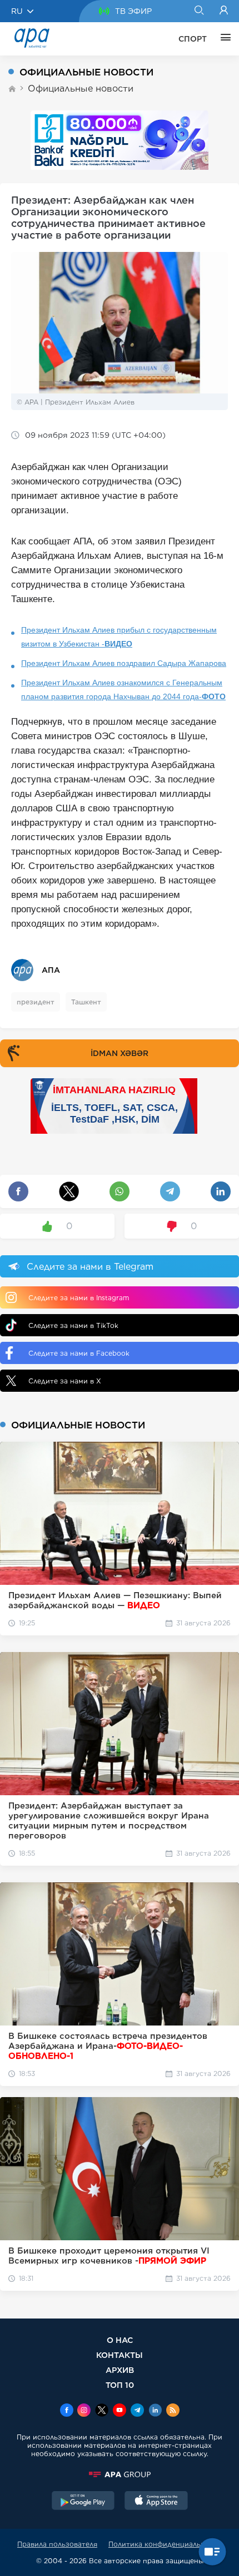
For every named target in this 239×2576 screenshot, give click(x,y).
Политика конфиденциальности (165, 2544)
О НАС (120, 2340)
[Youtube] (120, 2411)
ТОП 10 (120, 2385)
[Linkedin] (155, 2411)
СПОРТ (193, 39)
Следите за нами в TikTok (73, 1325)
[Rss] (173, 2411)
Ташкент (86, 1002)
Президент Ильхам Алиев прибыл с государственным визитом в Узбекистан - (119, 637)
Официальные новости (81, 89)
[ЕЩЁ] (223, 39)
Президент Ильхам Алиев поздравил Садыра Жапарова (124, 663)
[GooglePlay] (83, 2502)
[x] (102, 2411)
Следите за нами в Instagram (79, 1298)
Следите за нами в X (65, 1381)
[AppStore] (156, 2502)
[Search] (199, 11)
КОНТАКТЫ (120, 2355)
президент (36, 1002)
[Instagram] (84, 2411)
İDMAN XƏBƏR (120, 1053)
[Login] (224, 11)
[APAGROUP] (120, 2474)
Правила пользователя (57, 2544)
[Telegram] (137, 2411)
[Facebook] (67, 2411)
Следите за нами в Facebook (79, 1353)
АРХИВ (120, 2370)
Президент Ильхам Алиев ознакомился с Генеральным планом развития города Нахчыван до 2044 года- (123, 690)
